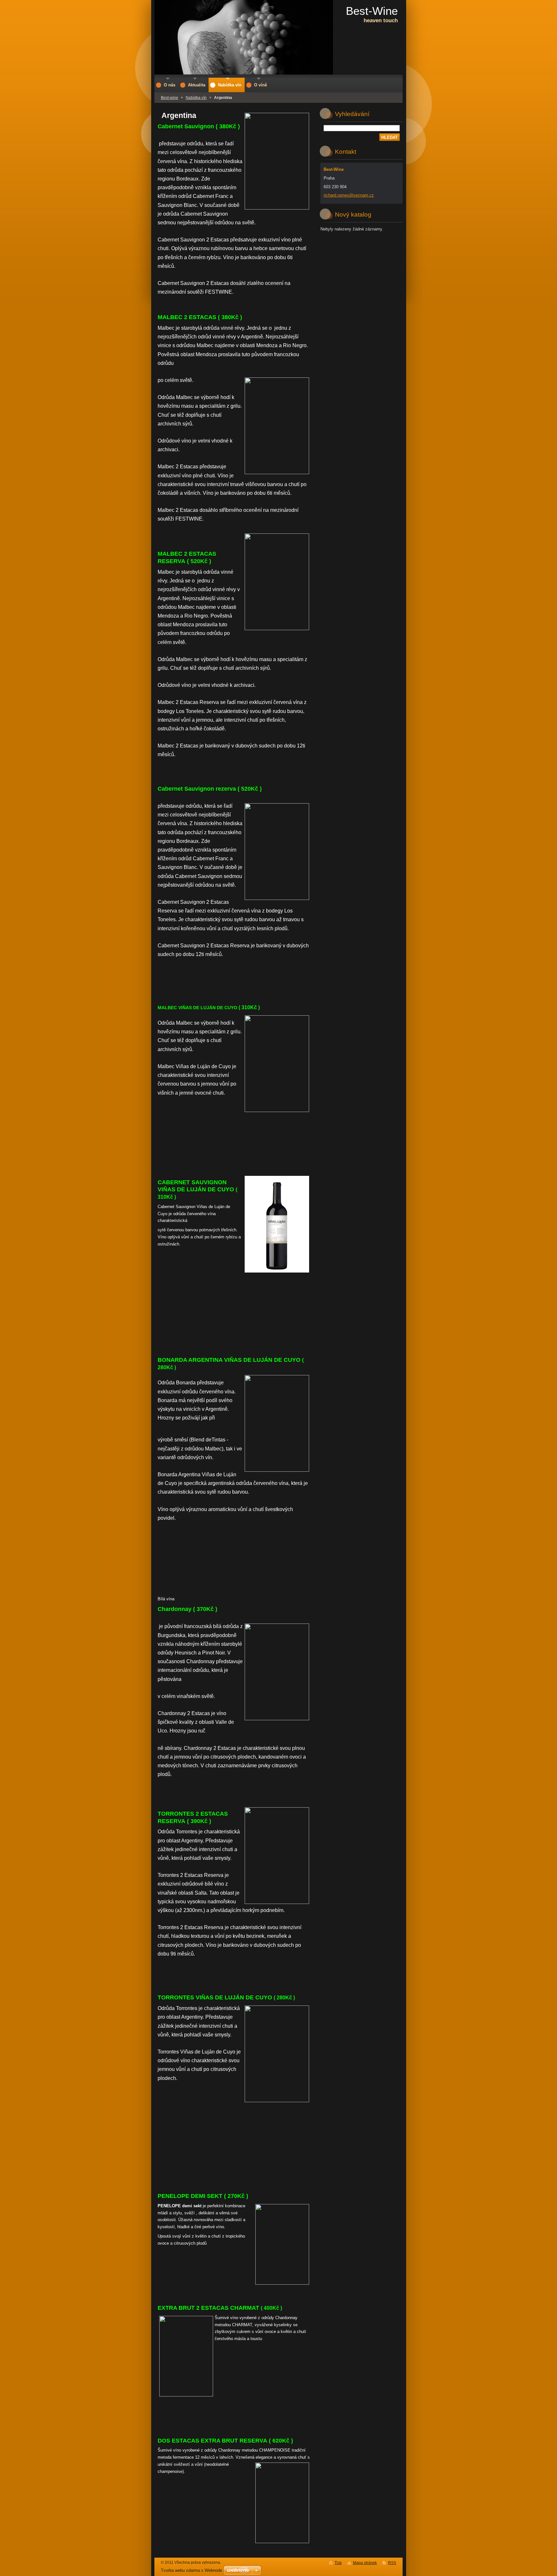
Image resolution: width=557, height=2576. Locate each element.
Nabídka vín (196, 98)
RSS (392, 2563)
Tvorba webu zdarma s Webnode (191, 2570)
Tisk (338, 2563)
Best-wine (170, 98)
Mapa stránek (365, 2563)
